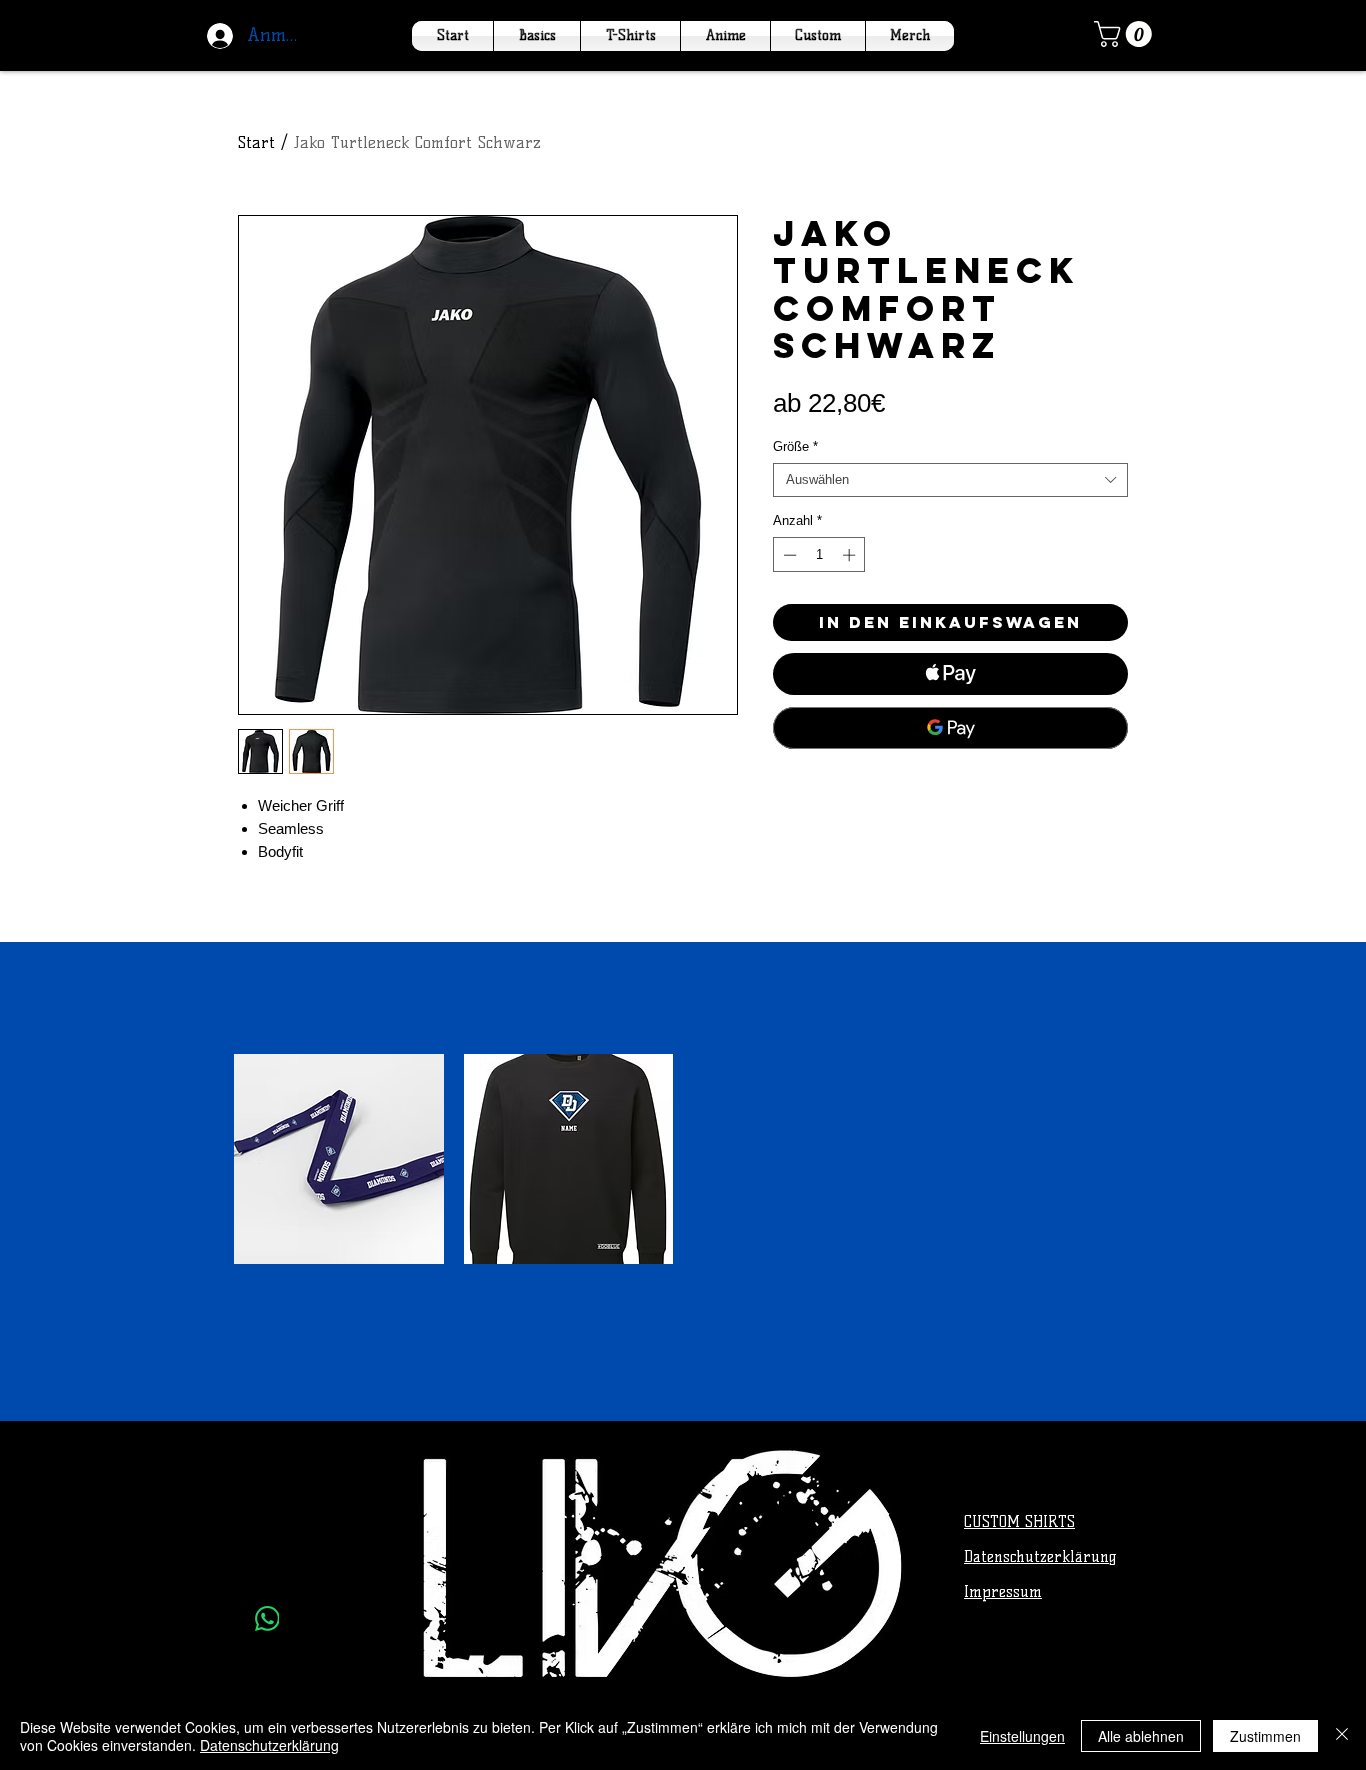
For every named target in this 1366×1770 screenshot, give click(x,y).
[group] (683, 1209)
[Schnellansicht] (339, 1159)
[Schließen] (1342, 1736)
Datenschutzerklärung (269, 1745)
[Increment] (851, 555)
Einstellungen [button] (1022, 1736)
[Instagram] (267, 1569)
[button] (1126, 34)
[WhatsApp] (267, 1618)
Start (256, 142)
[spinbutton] (819, 555)
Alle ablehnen (1141, 1736)
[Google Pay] (950, 728)
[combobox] (950, 480)
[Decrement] (788, 555)
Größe (795, 446)
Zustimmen (1265, 1736)
